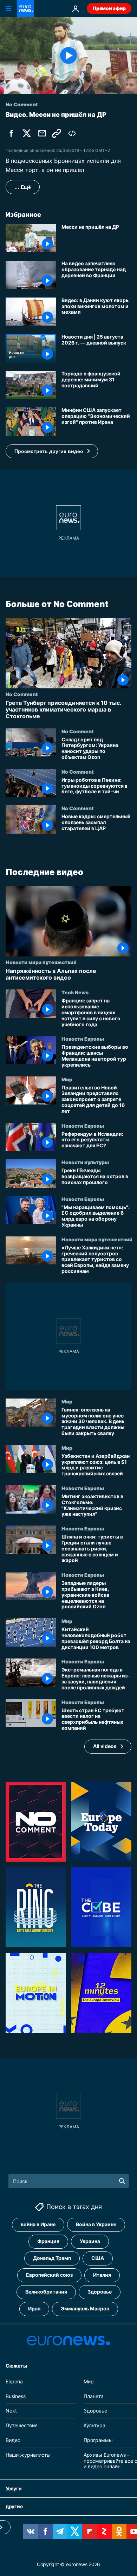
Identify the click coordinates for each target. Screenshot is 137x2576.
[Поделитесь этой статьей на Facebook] (11, 133)
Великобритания (46, 2292)
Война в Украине (96, 2224)
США (98, 2258)
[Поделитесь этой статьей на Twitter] (27, 133)
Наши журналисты (28, 2454)
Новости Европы (83, 1039)
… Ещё (23, 187)
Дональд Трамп (52, 2258)
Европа (14, 2381)
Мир (67, 1079)
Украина (90, 2241)
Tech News (75, 992)
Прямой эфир (109, 8)
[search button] (122, 2181)
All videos (105, 1746)
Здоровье (100, 2292)
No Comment (22, 694)
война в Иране (38, 2224)
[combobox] (69, 2181)
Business (16, 2396)
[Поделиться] (42, 133)
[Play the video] (68, 55)
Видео (13, 2440)
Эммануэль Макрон (85, 2308)
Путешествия (22, 2425)
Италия (102, 2275)
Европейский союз (49, 2275)
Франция (48, 2241)
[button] (52, 451)
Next (11, 2411)
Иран (34, 2308)
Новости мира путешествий (41, 962)
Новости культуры (85, 1162)
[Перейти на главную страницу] (25, 8)
